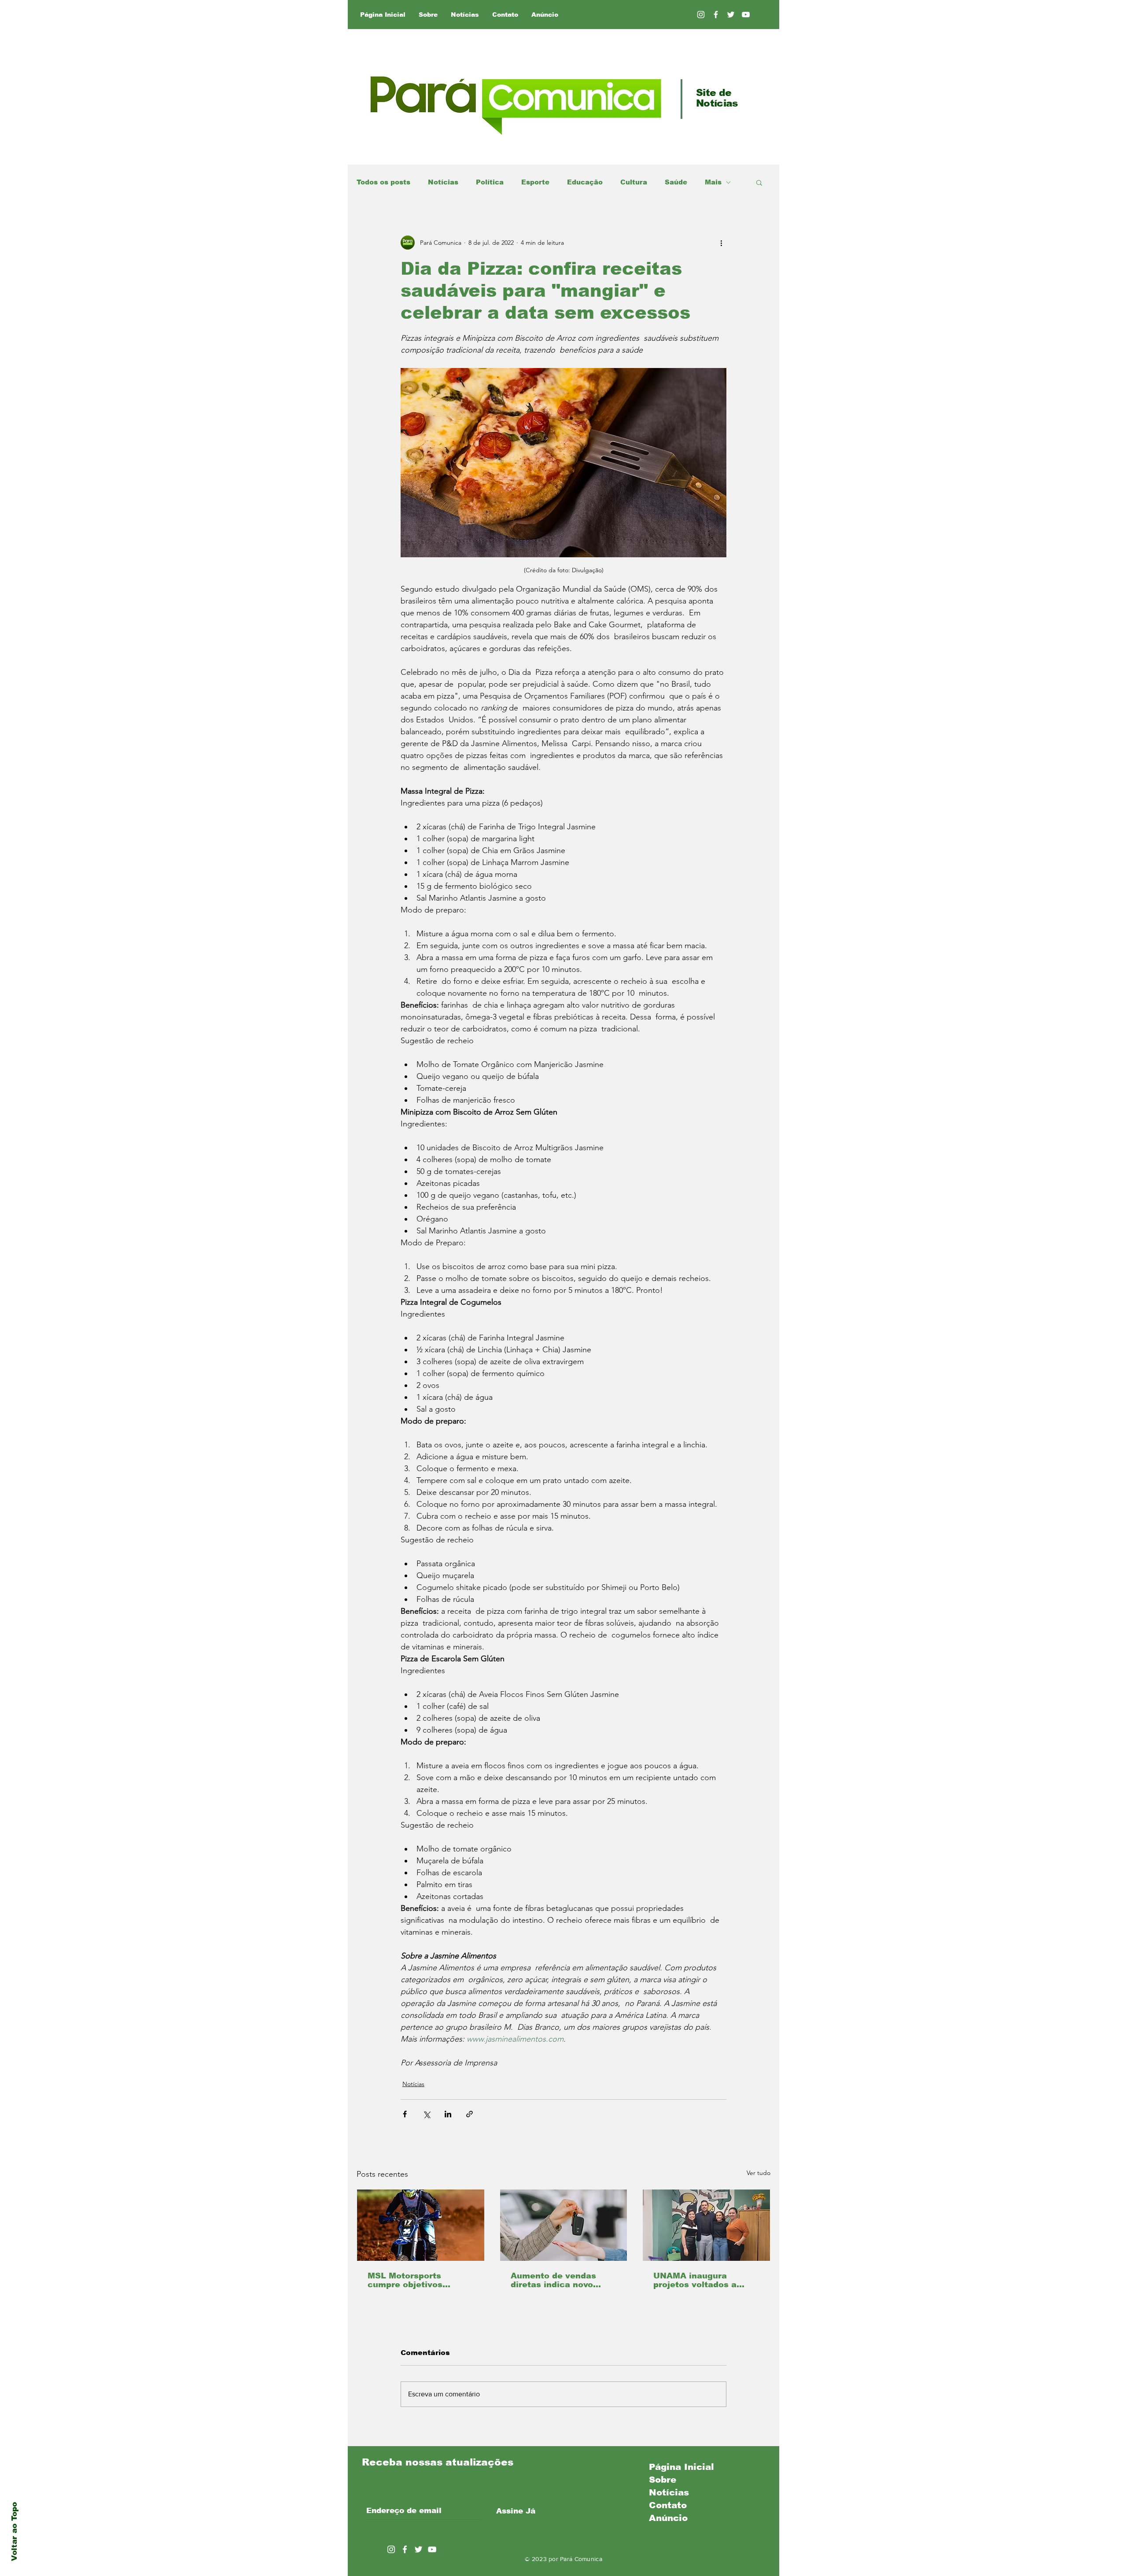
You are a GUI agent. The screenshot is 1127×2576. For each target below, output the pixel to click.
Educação (585, 182)
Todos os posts (383, 182)
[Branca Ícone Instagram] (701, 15)
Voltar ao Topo (14, 2532)
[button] (759, 182)
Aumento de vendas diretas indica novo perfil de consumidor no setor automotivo (562, 2280)
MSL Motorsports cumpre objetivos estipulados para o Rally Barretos (420, 2280)
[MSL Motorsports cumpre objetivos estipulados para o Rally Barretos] (421, 2225)
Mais (713, 182)
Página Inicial (681, 2467)
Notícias (443, 182)
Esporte (535, 182)
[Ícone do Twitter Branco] (418, 2549)
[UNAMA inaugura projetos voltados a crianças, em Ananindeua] (706, 2225)
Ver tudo (759, 2173)
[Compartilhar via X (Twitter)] (426, 2114)
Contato (668, 2505)
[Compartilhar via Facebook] (405, 2114)
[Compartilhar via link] (470, 2114)
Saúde (676, 182)
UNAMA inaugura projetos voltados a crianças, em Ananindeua (695, 2280)
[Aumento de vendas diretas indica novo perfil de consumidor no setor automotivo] (564, 2225)
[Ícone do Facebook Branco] (405, 2549)
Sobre (663, 2480)
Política (490, 182)
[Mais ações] (721, 243)
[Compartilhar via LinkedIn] (448, 2114)
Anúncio (668, 2518)
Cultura (634, 182)
